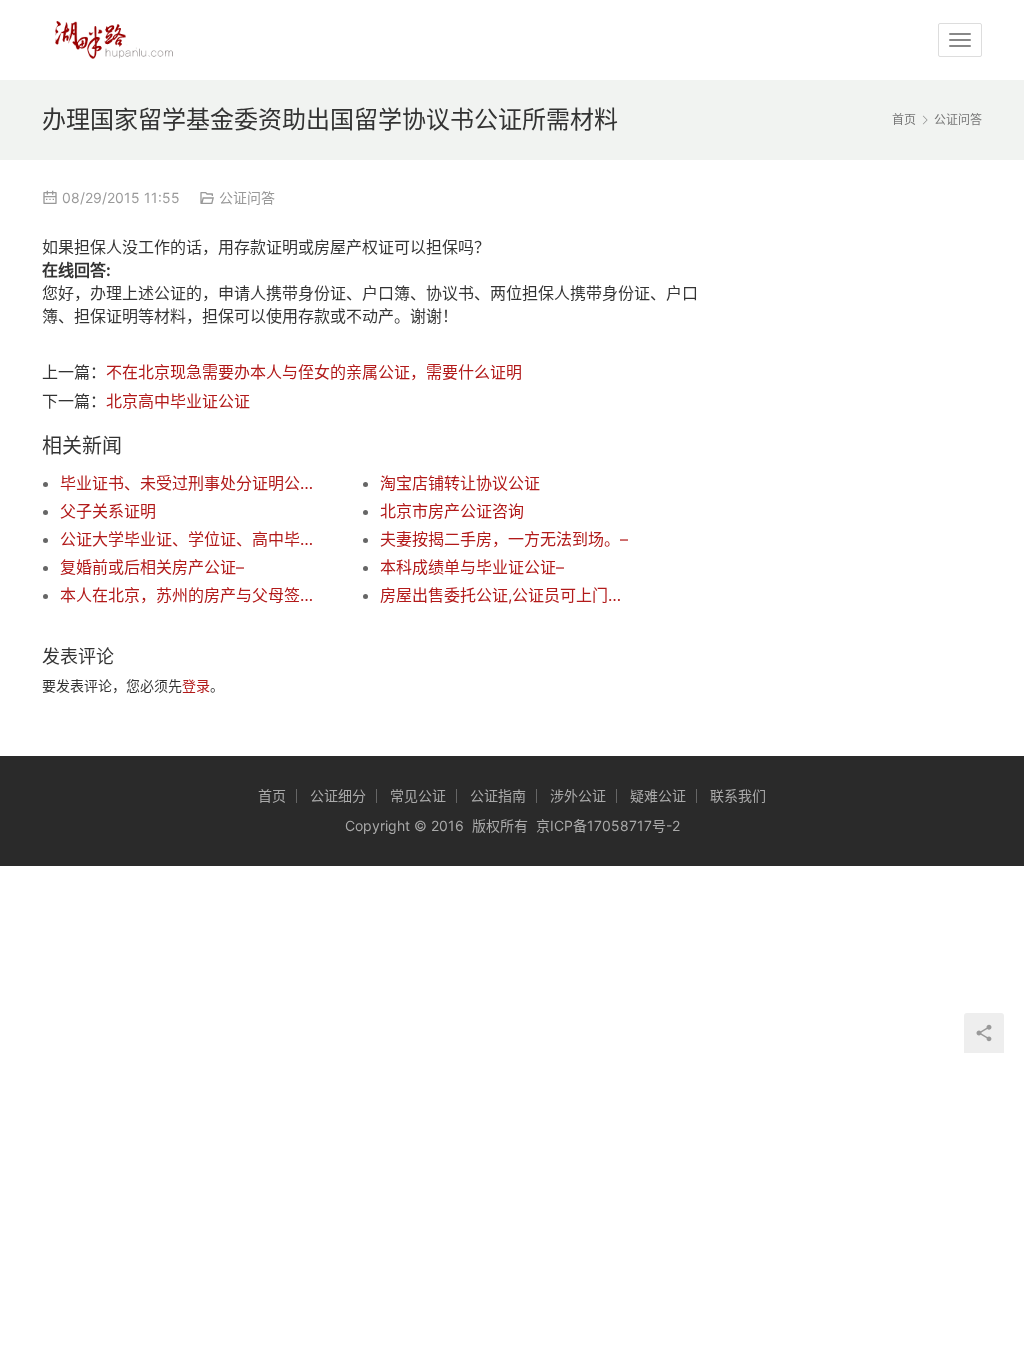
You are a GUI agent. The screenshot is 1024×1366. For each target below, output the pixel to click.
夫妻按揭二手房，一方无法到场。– (504, 539)
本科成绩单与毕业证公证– (472, 567)
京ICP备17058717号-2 (608, 825)
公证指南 (498, 795)
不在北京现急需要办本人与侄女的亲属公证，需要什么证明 (314, 372)
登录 (196, 685)
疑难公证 (658, 795)
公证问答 (247, 197)
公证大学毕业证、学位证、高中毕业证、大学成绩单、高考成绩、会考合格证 (188, 539)
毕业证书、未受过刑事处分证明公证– (188, 483)
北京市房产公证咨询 (452, 511)
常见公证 (418, 795)
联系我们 (738, 795)
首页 (904, 119)
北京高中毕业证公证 (178, 401)
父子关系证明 (108, 511)
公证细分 (338, 795)
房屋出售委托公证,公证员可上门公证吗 (508, 595)
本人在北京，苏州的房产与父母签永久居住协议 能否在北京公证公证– (188, 595)
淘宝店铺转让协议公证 (460, 483)
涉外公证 (578, 795)
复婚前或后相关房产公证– (152, 567)
